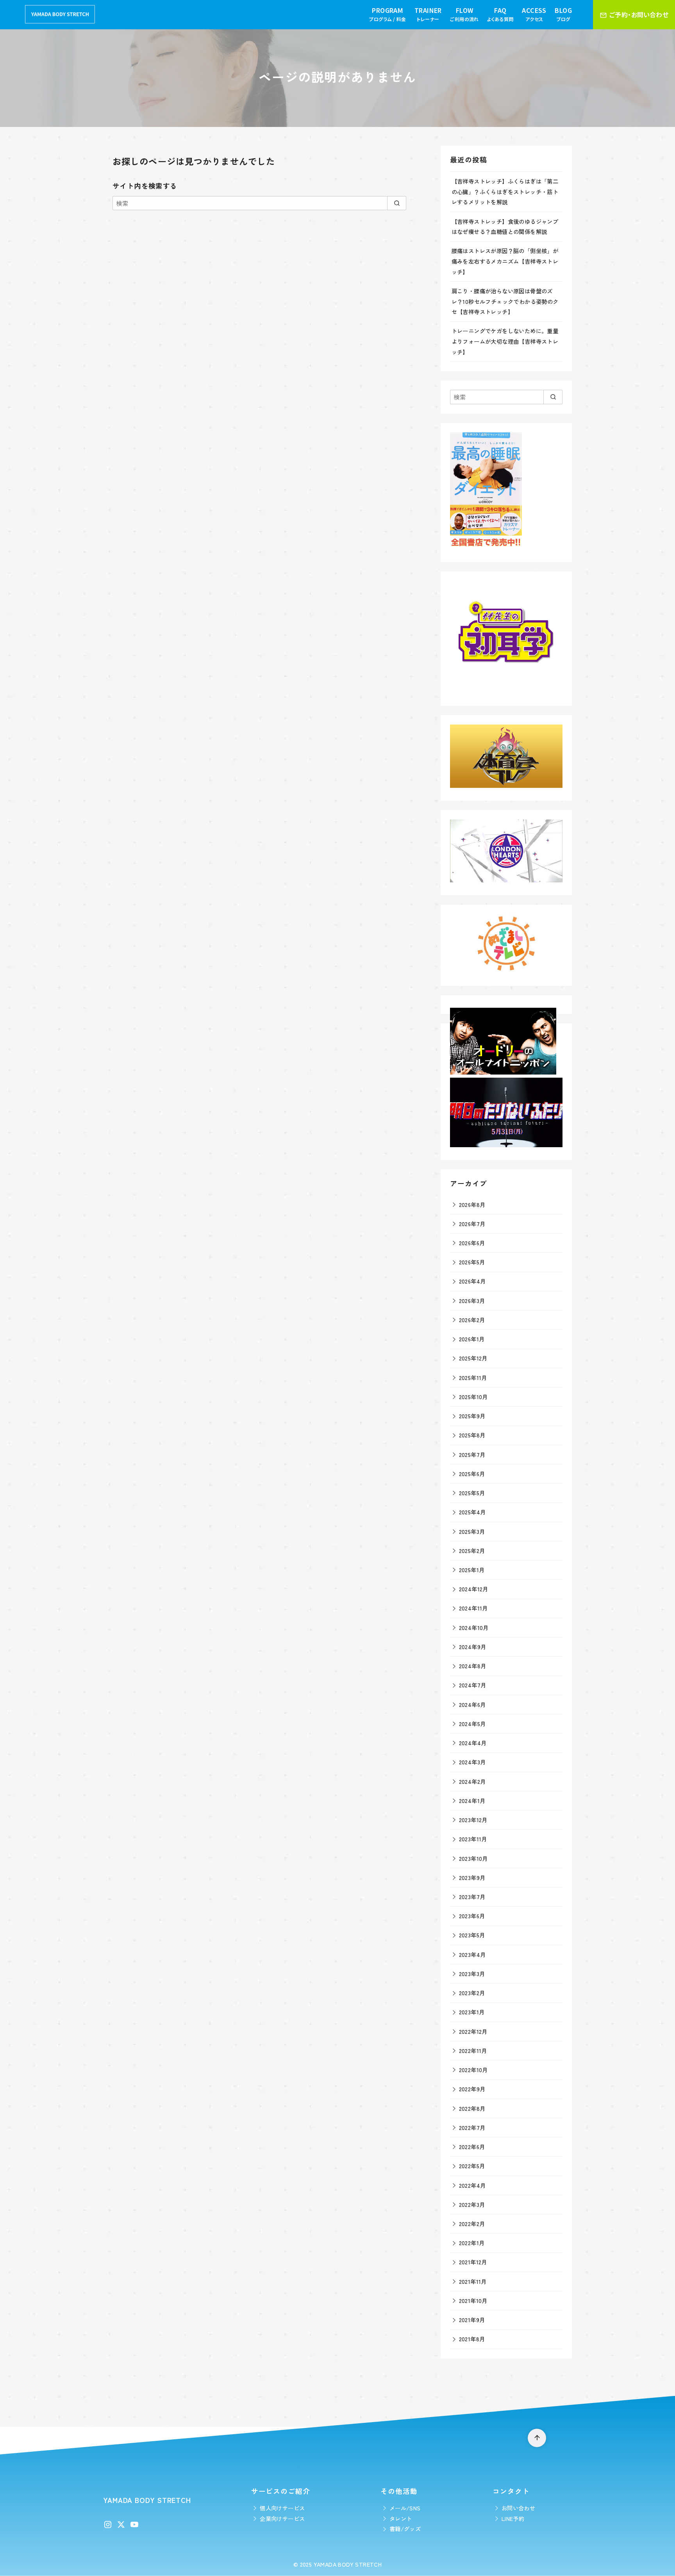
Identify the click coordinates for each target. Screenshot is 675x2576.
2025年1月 (472, 1570)
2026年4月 (472, 1281)
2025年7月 (472, 1454)
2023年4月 (472, 1954)
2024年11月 (473, 1608)
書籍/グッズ (405, 2529)
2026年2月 (472, 1320)
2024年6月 (472, 1704)
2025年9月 (472, 1416)
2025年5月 (472, 1493)
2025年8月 (472, 1435)
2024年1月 (472, 1800)
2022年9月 (472, 2089)
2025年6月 (472, 1474)
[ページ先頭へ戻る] (537, 2438)
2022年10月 (473, 2070)
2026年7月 (472, 1224)
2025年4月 (472, 1512)
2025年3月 (472, 1531)
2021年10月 (473, 2300)
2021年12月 (473, 2262)
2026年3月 (472, 1300)
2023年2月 (472, 1993)
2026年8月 (472, 1204)
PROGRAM (387, 14)
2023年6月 (472, 1916)
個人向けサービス (282, 2508)
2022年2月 (472, 2223)
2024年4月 (473, 1743)
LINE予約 (513, 2518)
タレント (401, 2518)
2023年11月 (473, 1839)
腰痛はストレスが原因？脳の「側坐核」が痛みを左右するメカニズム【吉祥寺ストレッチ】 (505, 261)
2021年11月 (473, 2281)
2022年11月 (473, 2050)
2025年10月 (473, 1397)
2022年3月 (472, 2204)
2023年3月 (472, 1974)
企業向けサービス (282, 2518)
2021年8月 (472, 2339)
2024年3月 (472, 1762)
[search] (397, 203)
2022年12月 (473, 2031)
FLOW (464, 14)
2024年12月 (474, 1589)
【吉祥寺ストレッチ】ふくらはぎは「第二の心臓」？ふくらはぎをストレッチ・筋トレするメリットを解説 (505, 191)
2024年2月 (472, 1781)
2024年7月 (473, 1685)
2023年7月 (472, 1897)
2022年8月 (472, 2108)
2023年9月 (472, 1877)
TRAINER (428, 14)
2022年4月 (472, 2185)
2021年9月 (472, 2320)
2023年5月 (472, 1935)
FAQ (500, 14)
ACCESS (534, 14)
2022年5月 (472, 2166)
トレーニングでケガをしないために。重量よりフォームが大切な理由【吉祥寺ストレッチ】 (505, 341)
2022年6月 (472, 2147)
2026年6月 (472, 1243)
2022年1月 (472, 2243)
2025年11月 (473, 1377)
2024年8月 (473, 1666)
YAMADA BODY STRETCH (348, 2564)
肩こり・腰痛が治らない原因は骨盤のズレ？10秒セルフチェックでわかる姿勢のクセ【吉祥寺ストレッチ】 (505, 301)
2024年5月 (472, 1724)
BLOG (563, 14)
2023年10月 (473, 1858)
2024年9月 (473, 1647)
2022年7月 (472, 2127)
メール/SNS (405, 2508)
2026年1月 (472, 1339)
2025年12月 (473, 1358)
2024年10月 (474, 1627)
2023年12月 (473, 1820)
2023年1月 (472, 2012)
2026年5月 (472, 1262)
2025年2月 (472, 1550)
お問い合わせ (518, 2508)
